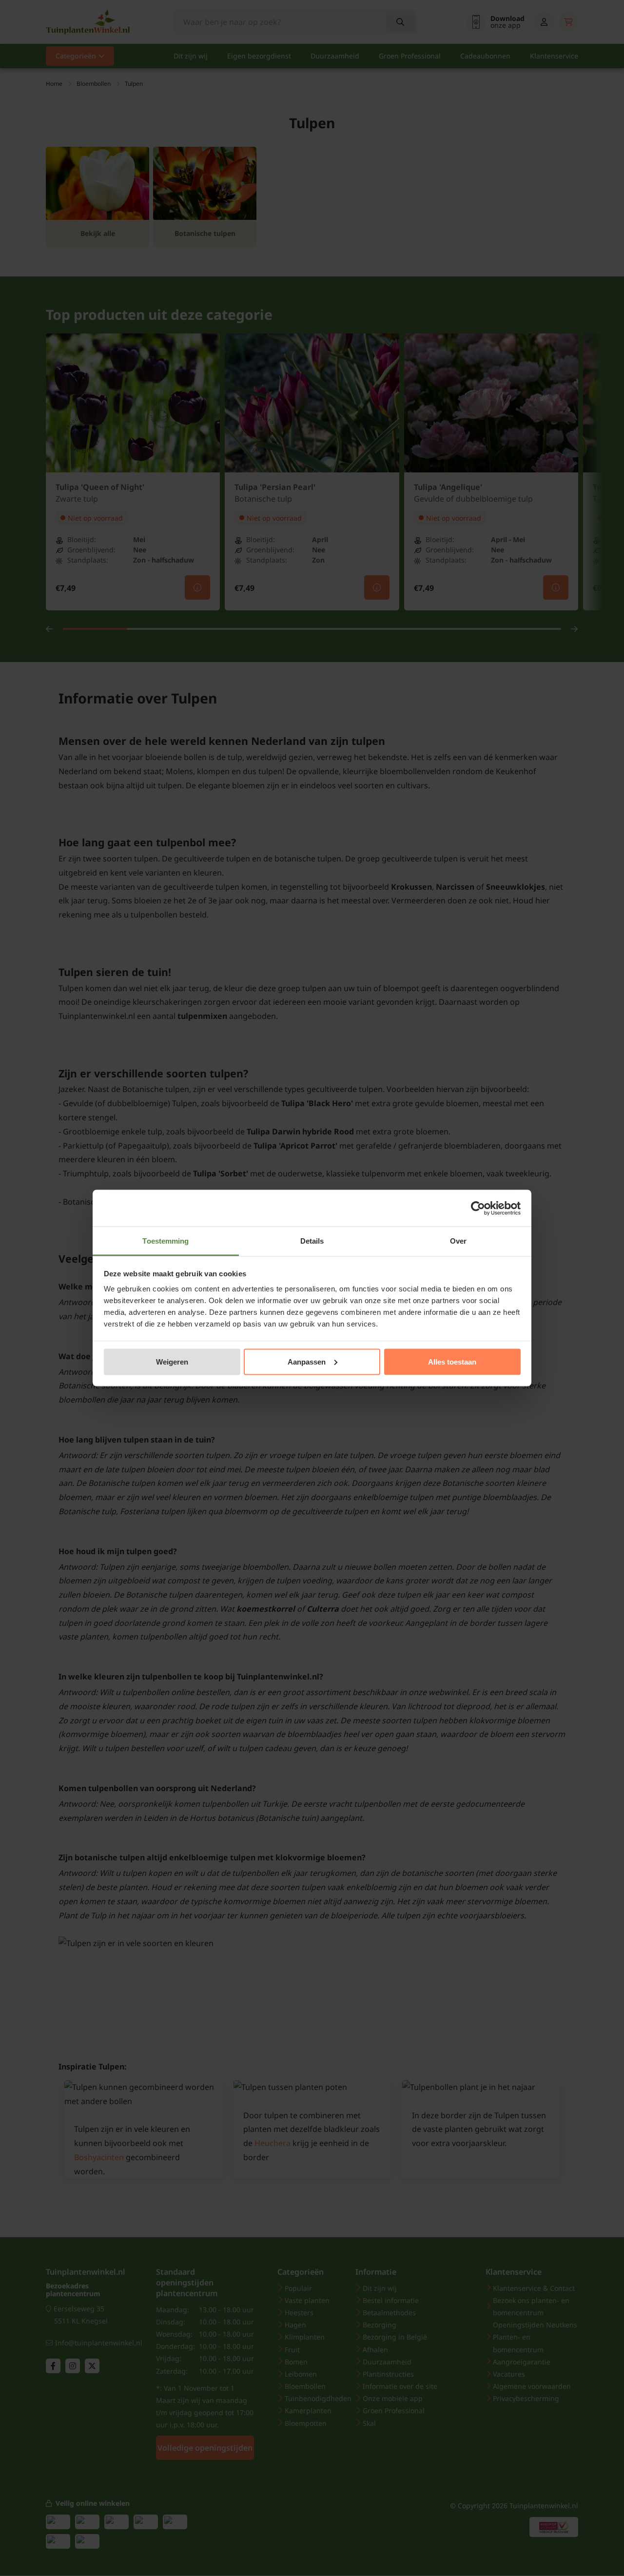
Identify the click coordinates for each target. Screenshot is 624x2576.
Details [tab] (312, 1241)
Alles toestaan (452, 1361)
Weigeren (172, 1361)
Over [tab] (458, 1241)
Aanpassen (307, 1361)
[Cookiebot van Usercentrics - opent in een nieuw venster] (478, 1208)
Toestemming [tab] (166, 1241)
